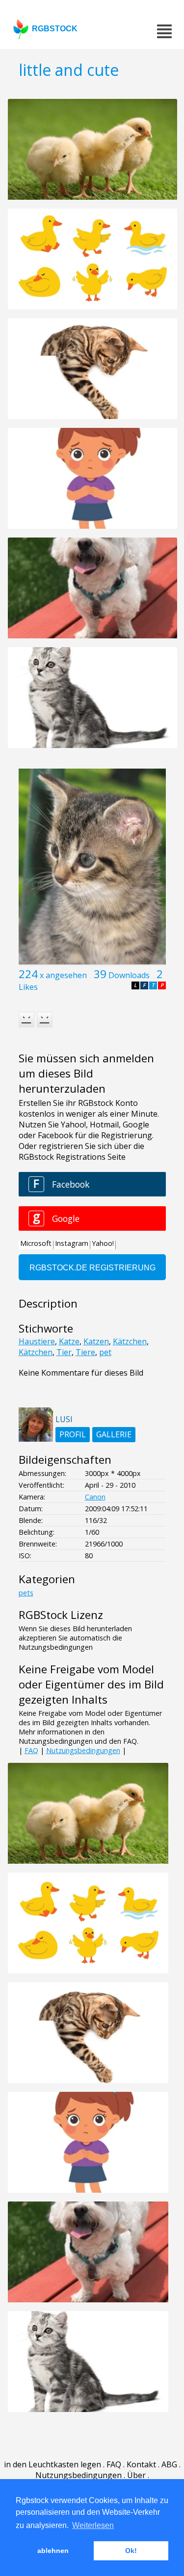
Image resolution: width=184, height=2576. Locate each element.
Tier (64, 1352)
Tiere (85, 1352)
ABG (169, 2464)
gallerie (114, 1434)
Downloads (129, 975)
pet (105, 1352)
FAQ (31, 1750)
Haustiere (37, 1341)
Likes (28, 987)
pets (26, 1593)
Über (136, 2475)
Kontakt (141, 2464)
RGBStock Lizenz (61, 1615)
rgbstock (55, 29)
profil (73, 1434)
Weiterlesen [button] (93, 2525)
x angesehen (63, 975)
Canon (95, 1497)
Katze (69, 1341)
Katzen (96, 1341)
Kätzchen (130, 1341)
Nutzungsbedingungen (83, 1750)
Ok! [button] (131, 2551)
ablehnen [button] (53, 2551)
